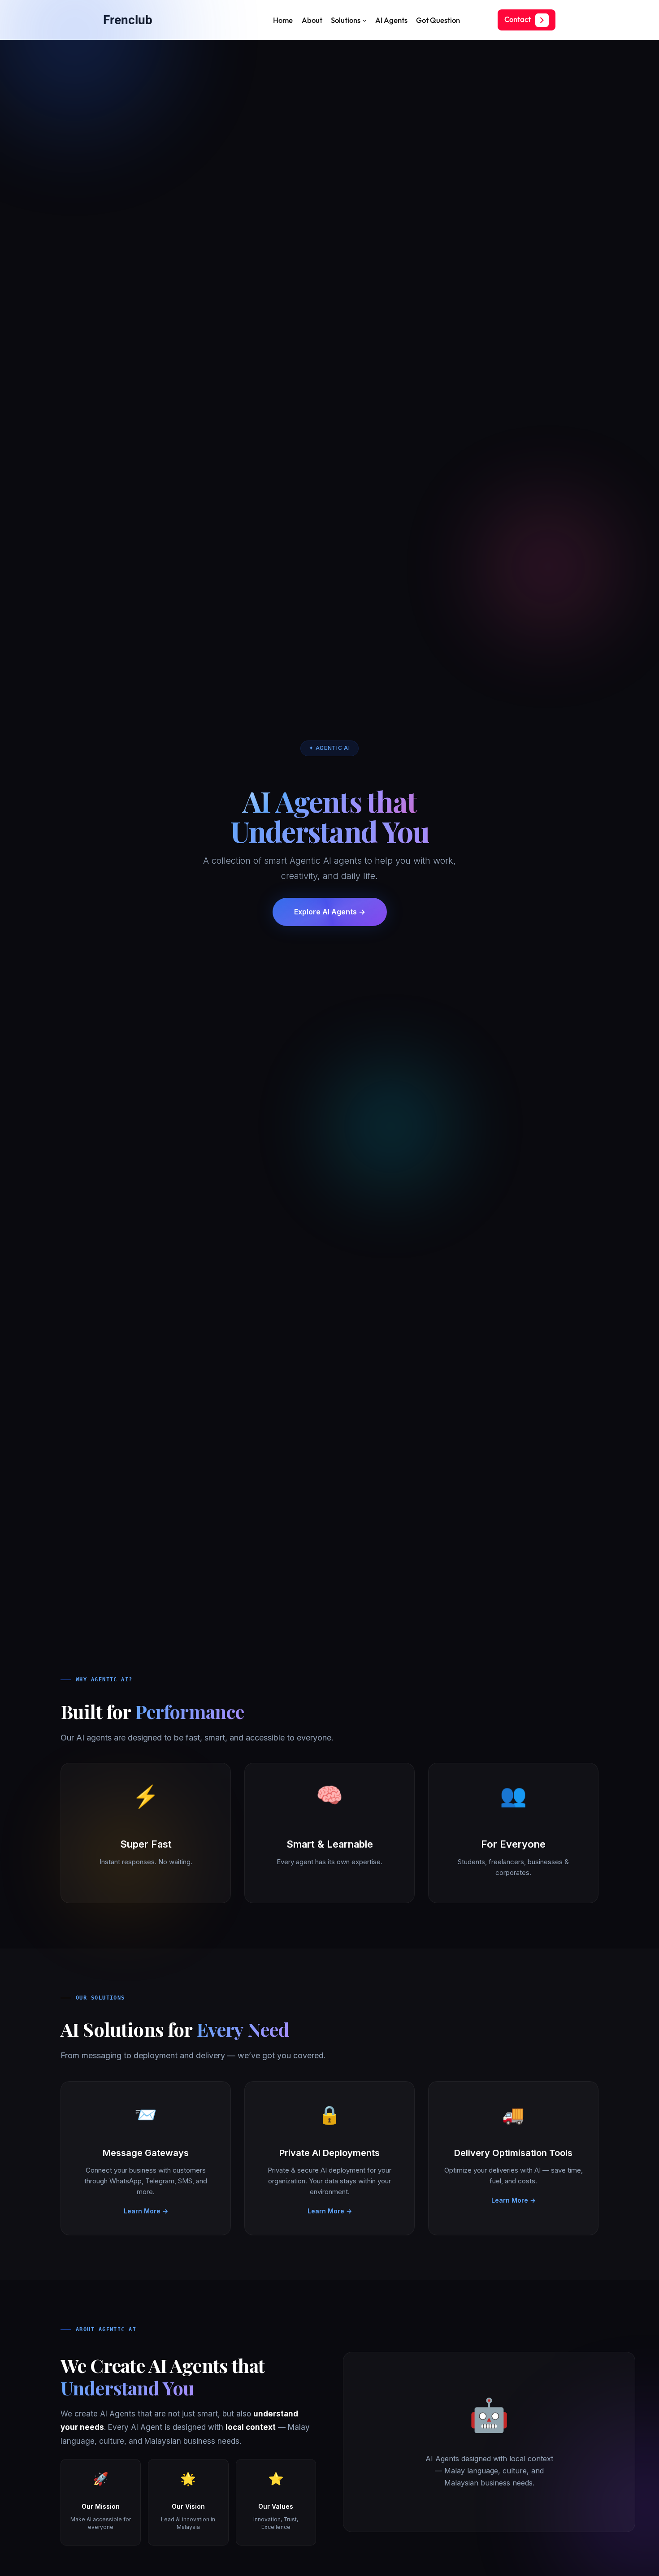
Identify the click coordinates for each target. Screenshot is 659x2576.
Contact (518, 19)
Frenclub (128, 20)
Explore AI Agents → (330, 912)
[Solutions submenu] (364, 20)
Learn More (146, 2210)
